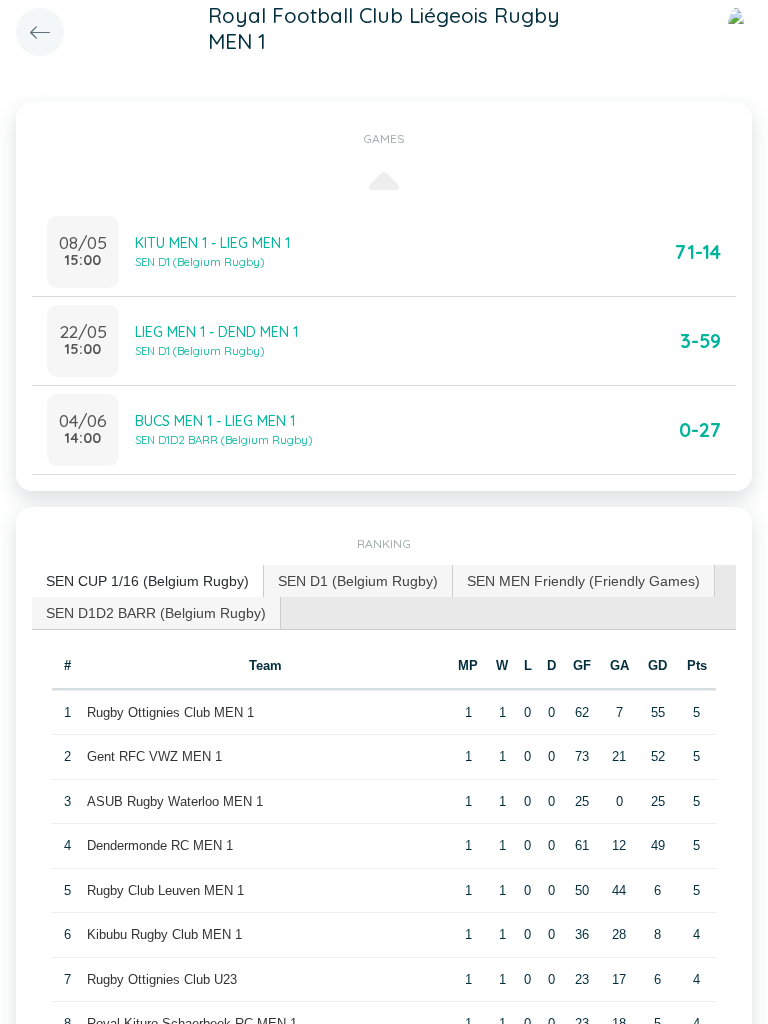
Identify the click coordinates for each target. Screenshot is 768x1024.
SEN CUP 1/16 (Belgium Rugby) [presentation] (147, 581)
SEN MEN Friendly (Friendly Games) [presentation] (583, 581)
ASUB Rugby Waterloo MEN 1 (175, 801)
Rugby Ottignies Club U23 (162, 979)
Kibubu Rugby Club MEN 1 (164, 934)
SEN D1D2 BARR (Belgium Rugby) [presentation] (156, 613)
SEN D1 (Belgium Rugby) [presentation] (358, 581)
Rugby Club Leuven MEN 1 (165, 890)
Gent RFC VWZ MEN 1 (154, 756)
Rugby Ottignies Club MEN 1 (170, 712)
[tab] (148, 581)
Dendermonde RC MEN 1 (160, 845)
